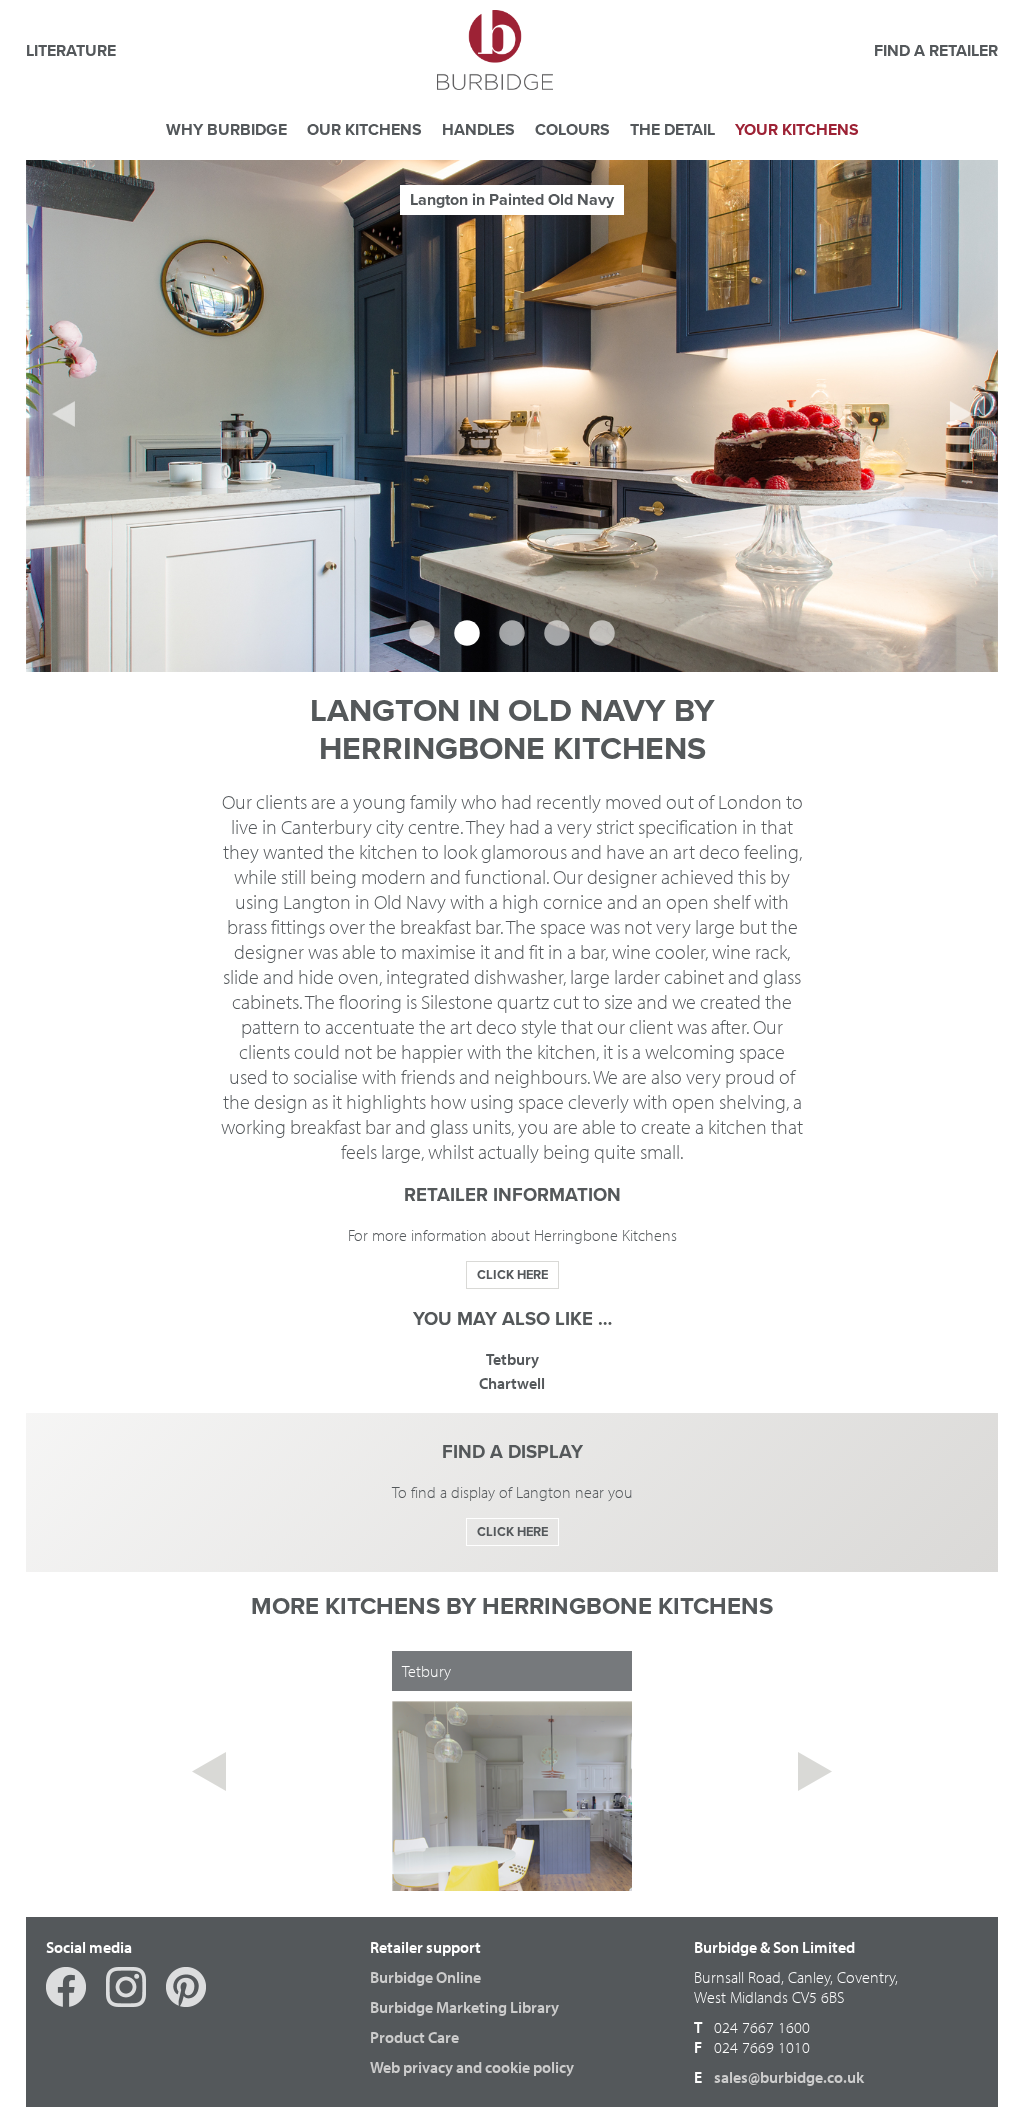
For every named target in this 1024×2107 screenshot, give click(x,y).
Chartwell (512, 1383)
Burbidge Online (425, 1977)
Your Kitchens (797, 130)
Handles (478, 130)
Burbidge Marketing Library (464, 2007)
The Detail (672, 130)
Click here (512, 1275)
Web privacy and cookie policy (472, 2067)
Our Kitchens (364, 130)
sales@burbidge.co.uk (789, 2077)
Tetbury (512, 1359)
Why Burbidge (226, 130)
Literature (71, 51)
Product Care (414, 2037)
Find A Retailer (936, 51)
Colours (572, 130)
